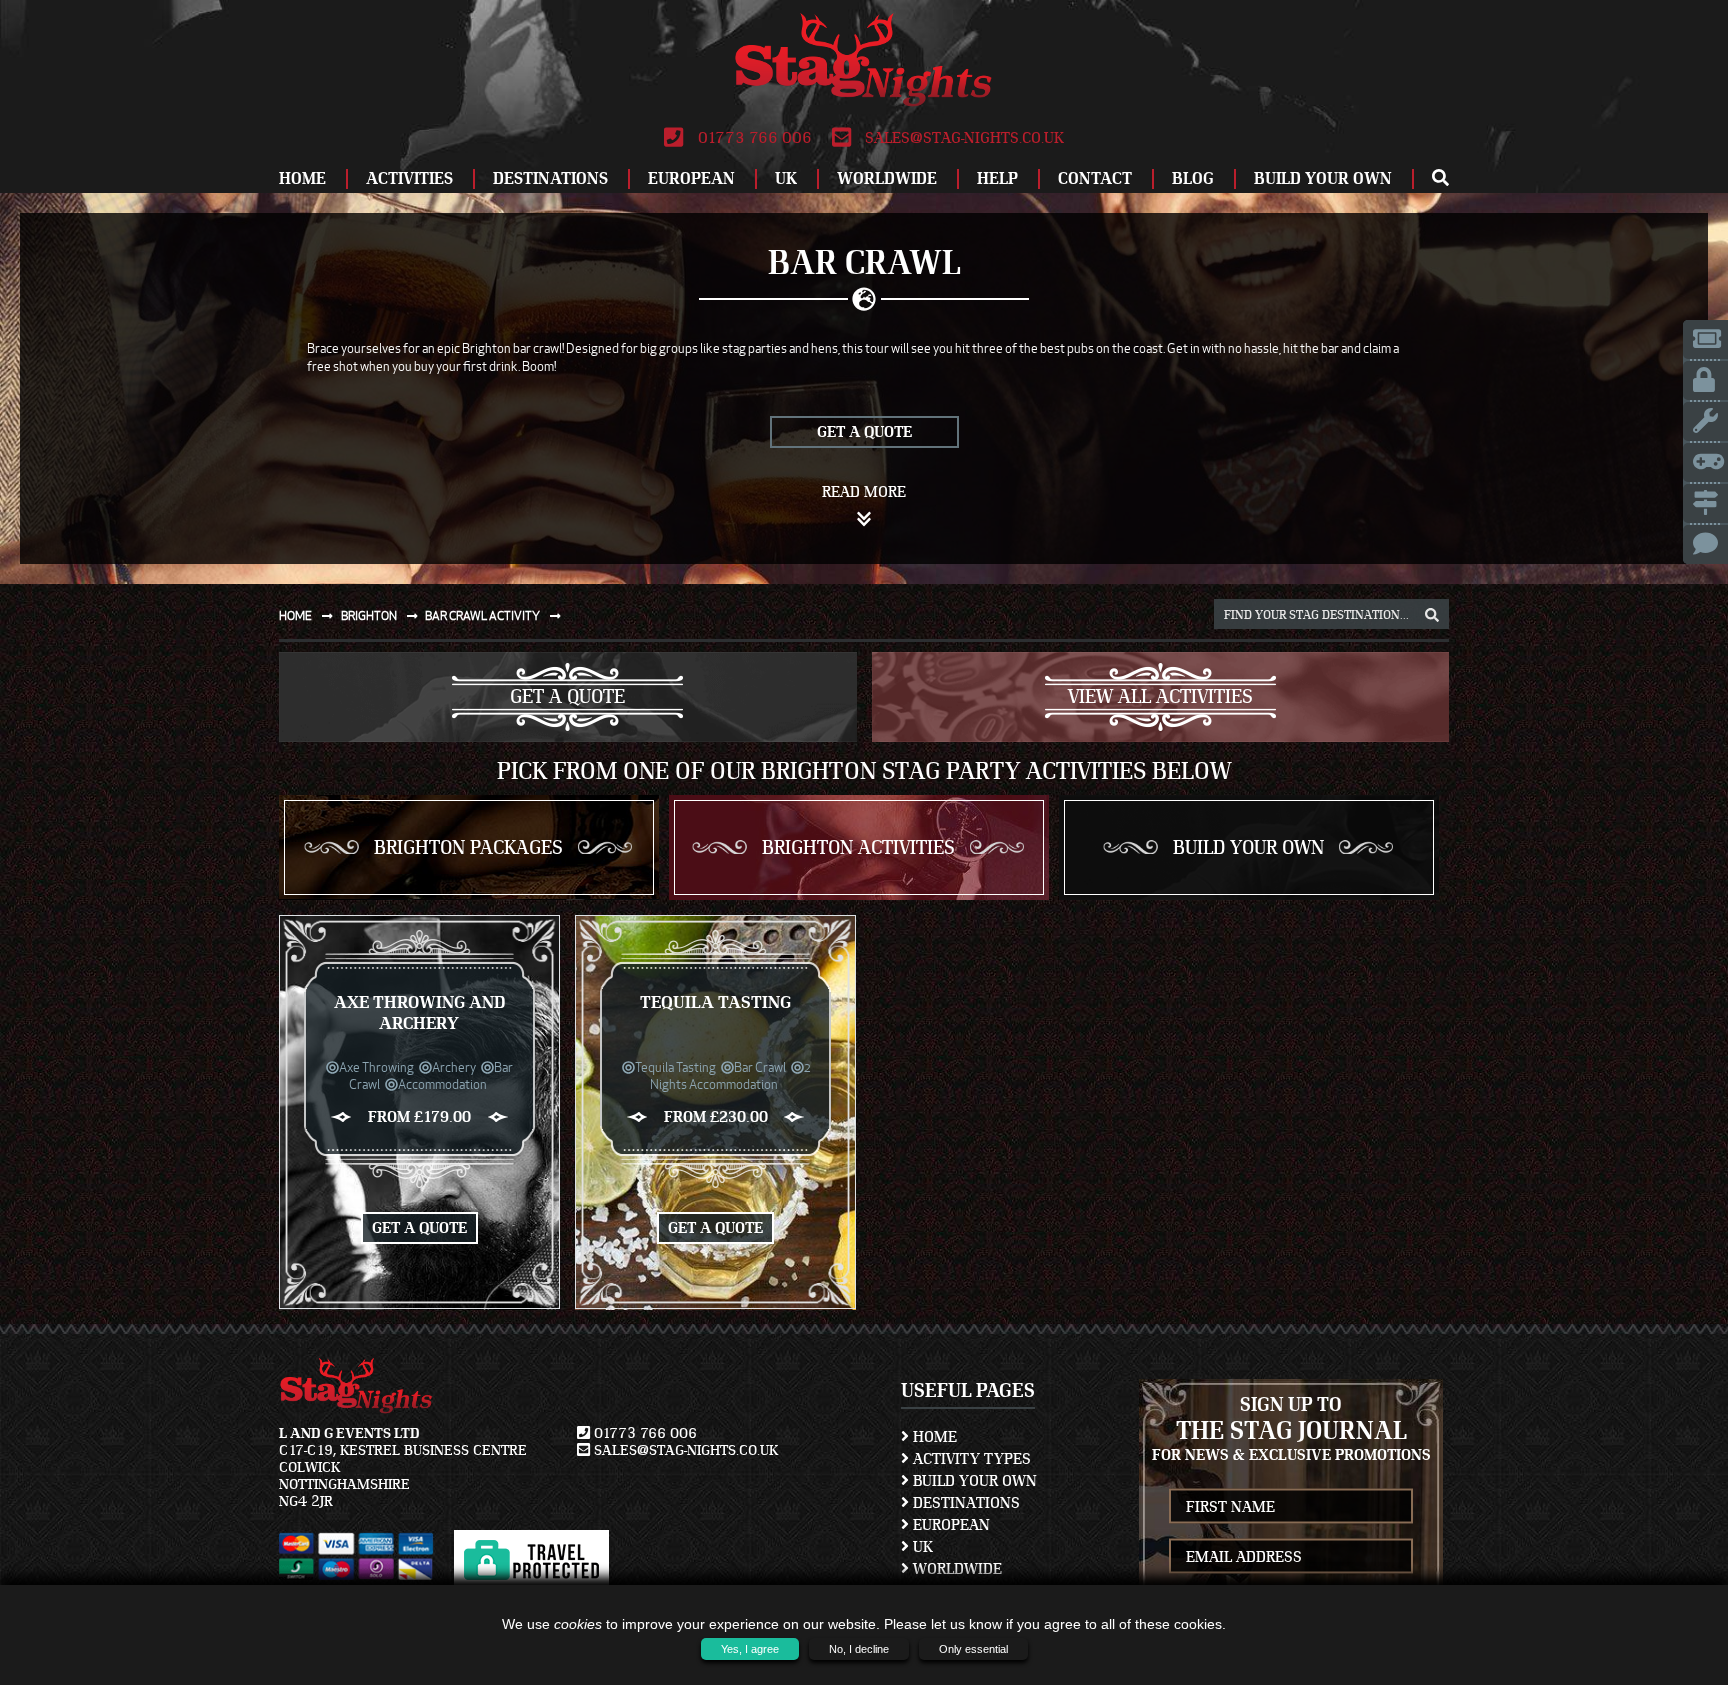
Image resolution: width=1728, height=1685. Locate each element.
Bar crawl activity (483, 615)
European (691, 178)
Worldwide (887, 178)
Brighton (370, 615)
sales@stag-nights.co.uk (962, 138)
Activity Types (970, 1459)
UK (786, 178)
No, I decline (859, 1649)
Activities (409, 178)
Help (997, 178)
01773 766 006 (752, 138)
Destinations (550, 178)
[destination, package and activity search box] (1432, 616)
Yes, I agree (750, 1649)
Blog (1193, 178)
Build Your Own (1323, 178)
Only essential (973, 1649)
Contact (1095, 178)
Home (302, 178)
